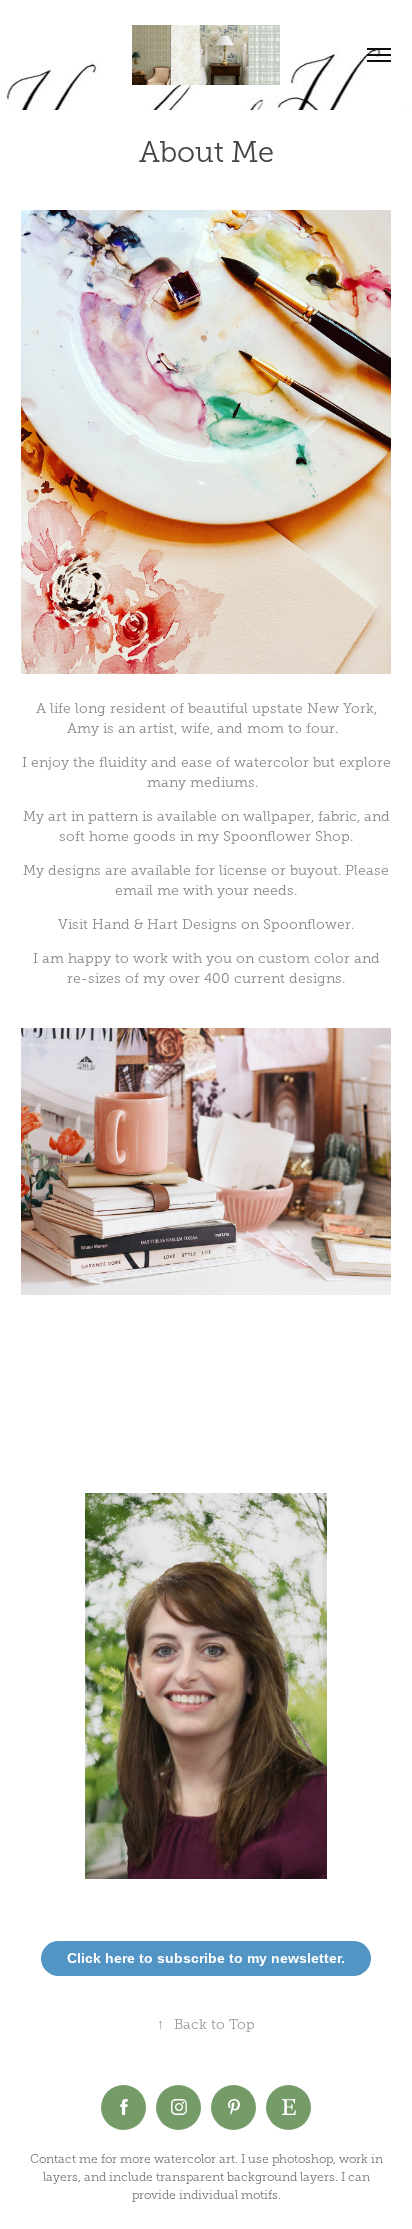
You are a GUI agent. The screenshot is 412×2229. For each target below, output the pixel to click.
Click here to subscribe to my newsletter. (206, 1958)
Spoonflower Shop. (288, 836)
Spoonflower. (308, 924)
